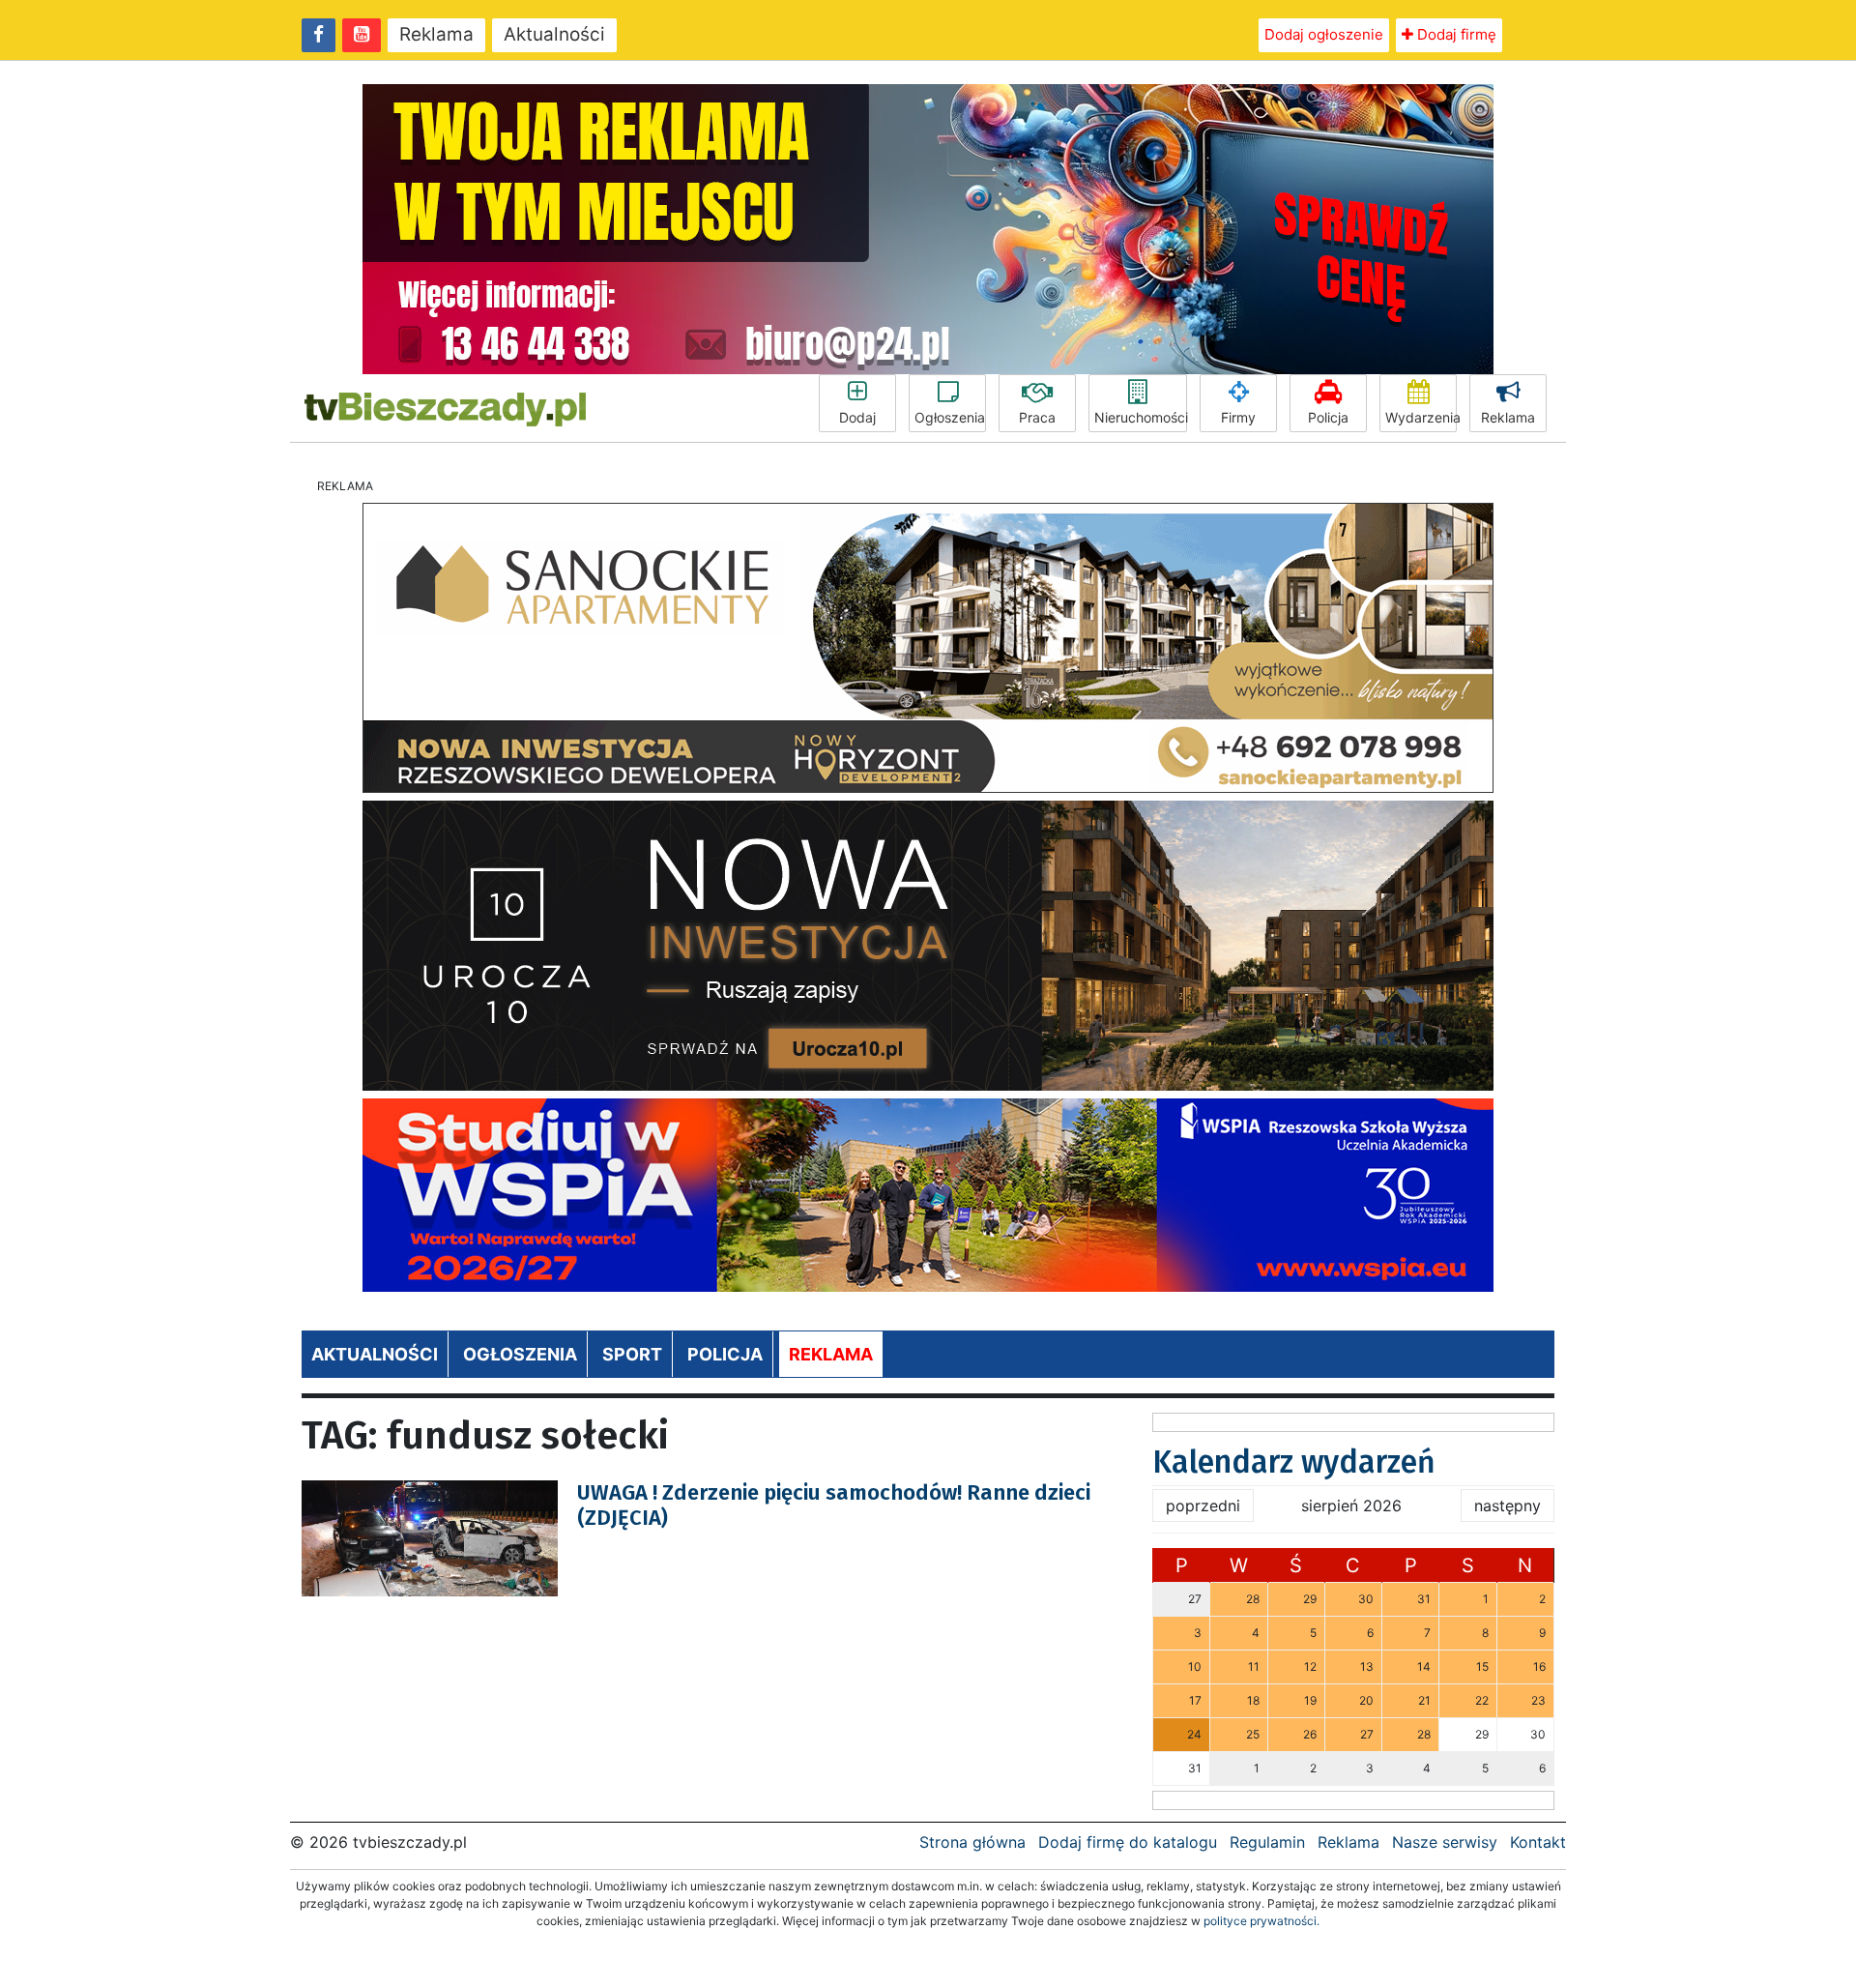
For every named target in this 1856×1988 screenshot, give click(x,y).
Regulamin (1267, 1842)
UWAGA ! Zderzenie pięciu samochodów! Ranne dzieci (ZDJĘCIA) (834, 1505)
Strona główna (972, 1842)
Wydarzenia (1421, 417)
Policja (1328, 417)
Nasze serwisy (1445, 1842)
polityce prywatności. (1261, 1921)
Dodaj (857, 417)
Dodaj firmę (1455, 34)
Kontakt (1538, 1842)
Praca (1037, 417)
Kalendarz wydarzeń (1294, 1462)
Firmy (1238, 417)
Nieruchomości (1141, 417)
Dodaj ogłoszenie (1324, 34)
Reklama (436, 34)
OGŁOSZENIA (520, 1354)
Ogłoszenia (950, 417)
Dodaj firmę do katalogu (1128, 1842)
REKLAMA (831, 1354)
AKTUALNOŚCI (375, 1354)
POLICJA (725, 1354)
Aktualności (554, 34)
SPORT (632, 1354)
